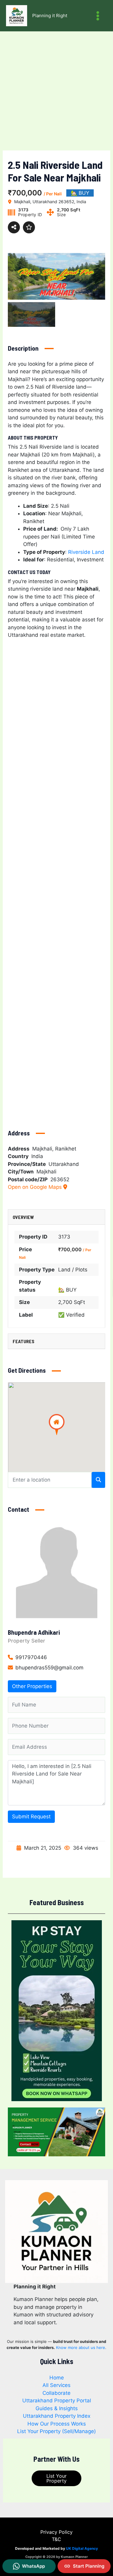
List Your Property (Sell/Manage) (56, 2431)
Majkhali (46, 1172)
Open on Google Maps (36, 1187)
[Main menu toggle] (98, 16)
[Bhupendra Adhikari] (57, 1572)
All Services (56, 2385)
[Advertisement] (56, 91)
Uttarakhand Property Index (57, 2416)
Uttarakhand (64, 1164)
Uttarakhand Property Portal (57, 2401)
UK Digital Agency (82, 2548)
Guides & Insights (57, 2408)
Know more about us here (81, 2347)
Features (24, 1341)
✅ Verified (71, 1315)
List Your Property (56, 2478)
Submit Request (31, 1817)
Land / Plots (73, 1270)
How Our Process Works (57, 2424)
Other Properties (32, 1686)
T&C (56, 2539)
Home (57, 2378)
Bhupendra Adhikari (34, 1632)
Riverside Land (86, 552)
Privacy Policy (56, 2532)
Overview (23, 1217)
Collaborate (56, 2393)
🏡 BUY (67, 1290)
